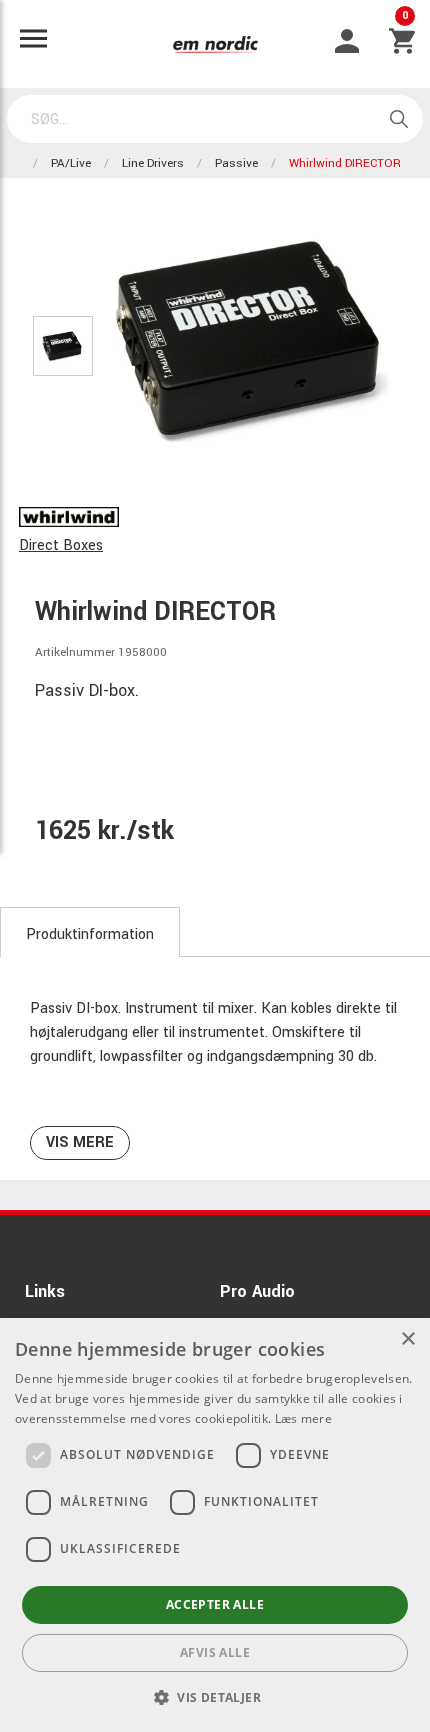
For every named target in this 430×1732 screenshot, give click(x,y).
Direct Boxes (61, 545)
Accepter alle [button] (215, 1604)
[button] (215, 1697)
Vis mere (80, 1142)
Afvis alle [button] (215, 1652)
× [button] (407, 1339)
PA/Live (71, 163)
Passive (236, 163)
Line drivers (153, 163)
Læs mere (303, 1418)
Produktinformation (90, 934)
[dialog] (215, 1525)
